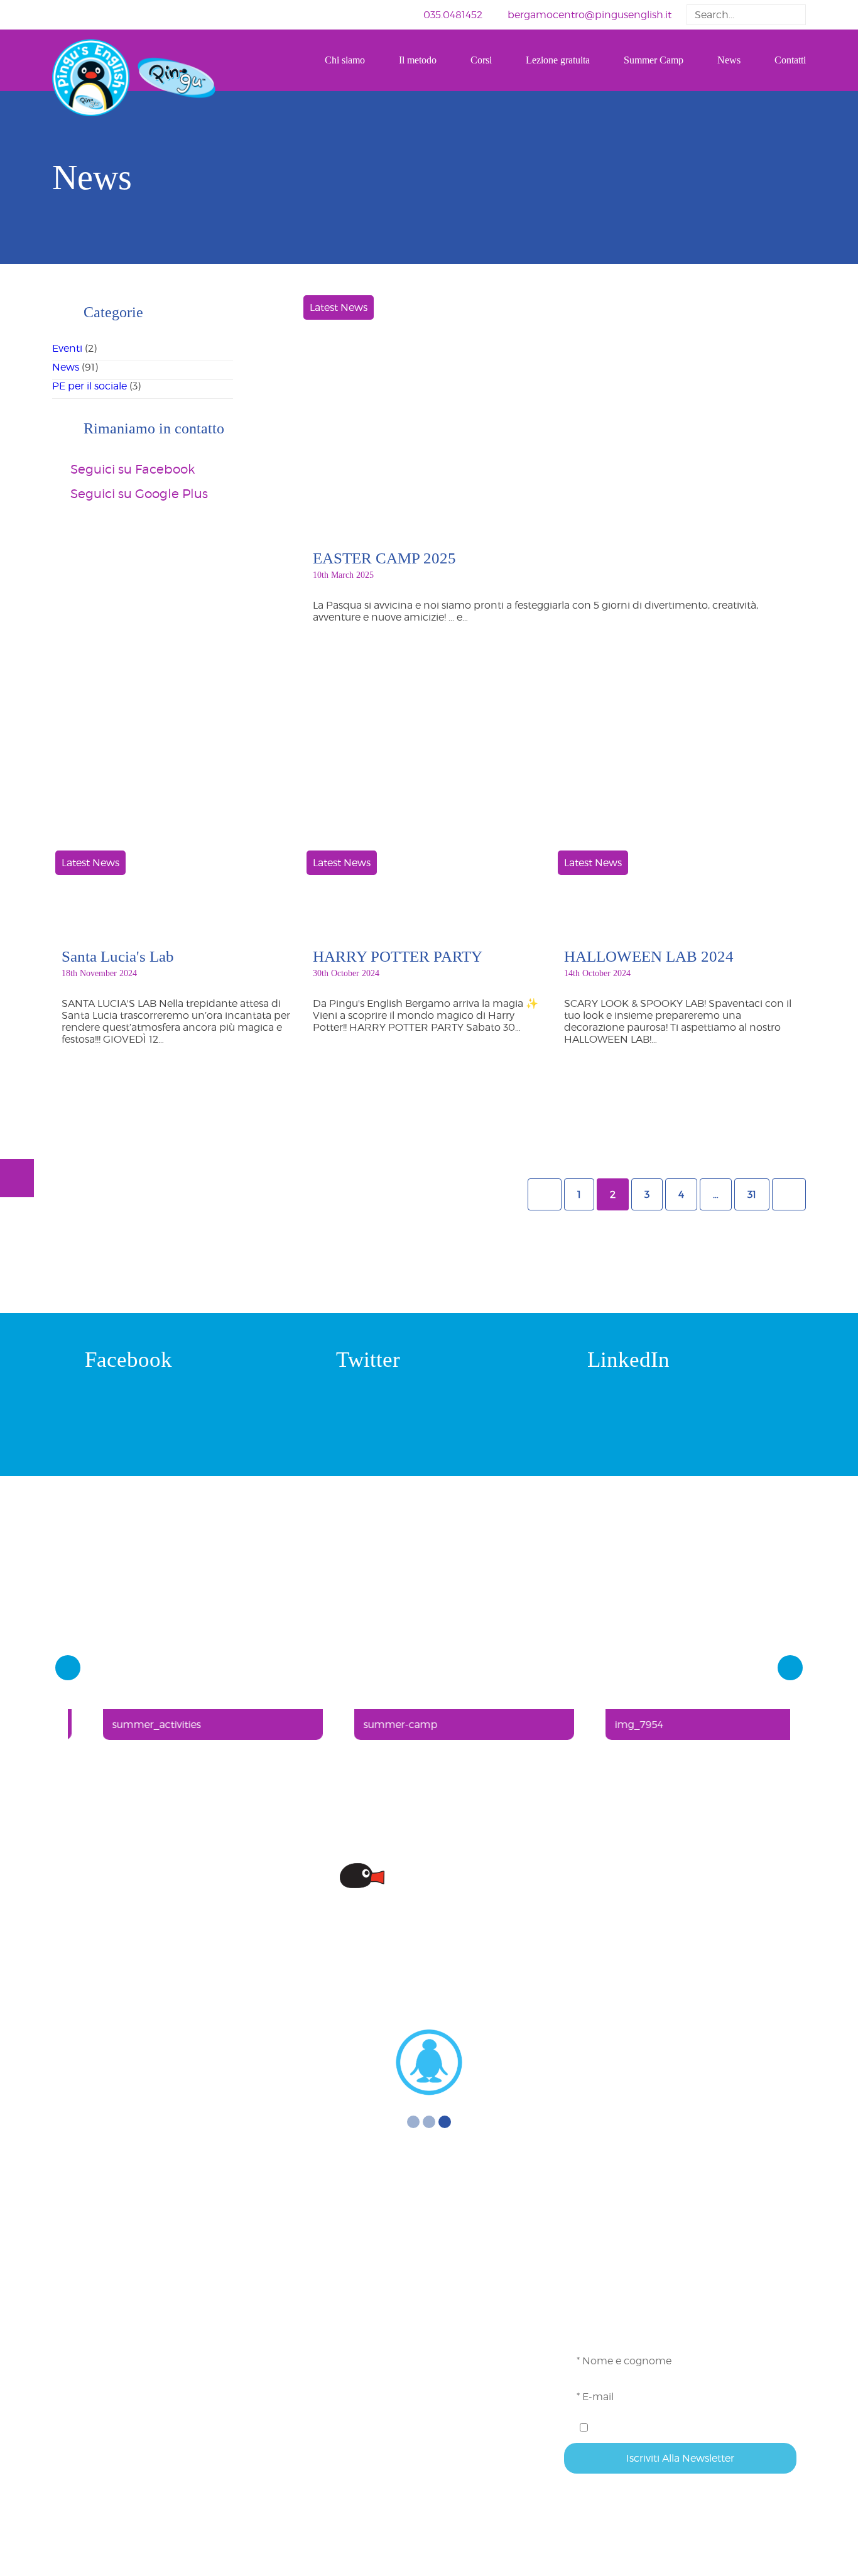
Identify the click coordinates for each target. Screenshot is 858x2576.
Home (328, 2302)
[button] (793, 15)
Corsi (481, 60)
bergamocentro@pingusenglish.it (589, 15)
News (729, 60)
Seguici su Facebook (133, 469)
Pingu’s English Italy (361, 2483)
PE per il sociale (90, 386)
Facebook (128, 1360)
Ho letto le (649, 2427)
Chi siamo (345, 60)
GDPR (328, 2443)
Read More (397, 658)
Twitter (368, 1360)
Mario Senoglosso (488, 2571)
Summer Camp (654, 60)
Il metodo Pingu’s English (375, 2343)
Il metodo (418, 60)
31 (752, 1194)
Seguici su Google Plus (139, 494)
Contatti (790, 60)
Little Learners (346, 2383)
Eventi (67, 348)
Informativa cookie (358, 2463)
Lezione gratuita (558, 60)
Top (828, 2546)
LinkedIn (628, 1360)
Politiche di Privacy (669, 2427)
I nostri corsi (342, 2363)
